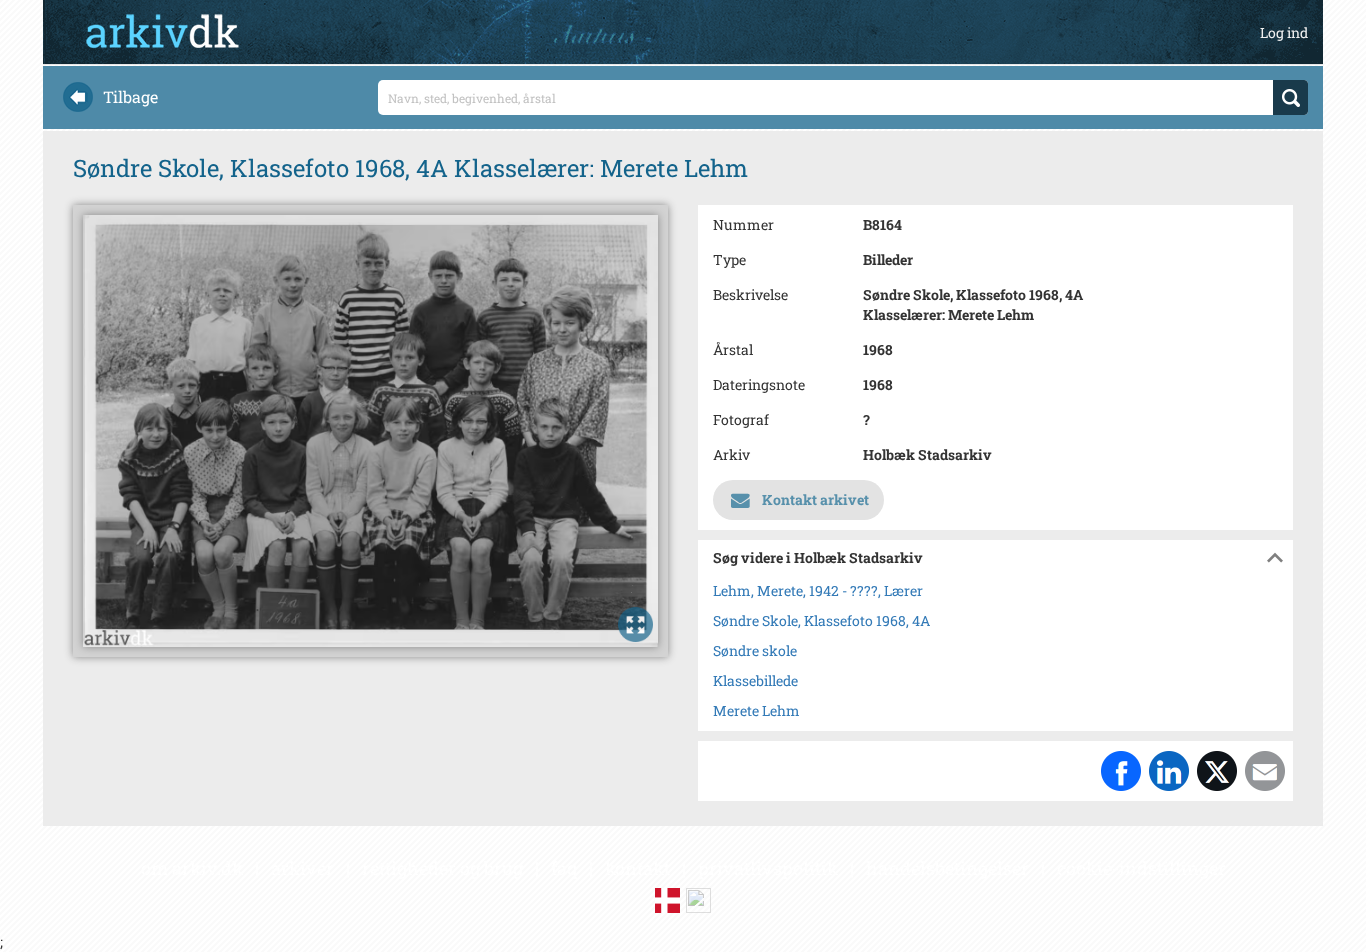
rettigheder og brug (442, 868)
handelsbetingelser (947, 868)
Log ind (1284, 32)
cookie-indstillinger (1141, 868)
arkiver (302, 868)
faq (564, 868)
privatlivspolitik (768, 868)
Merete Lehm (756, 710)
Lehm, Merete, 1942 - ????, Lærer (818, 590)
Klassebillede (755, 680)
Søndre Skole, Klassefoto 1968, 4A (821, 620)
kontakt (637, 868)
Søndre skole (755, 650)
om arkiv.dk (192, 868)
